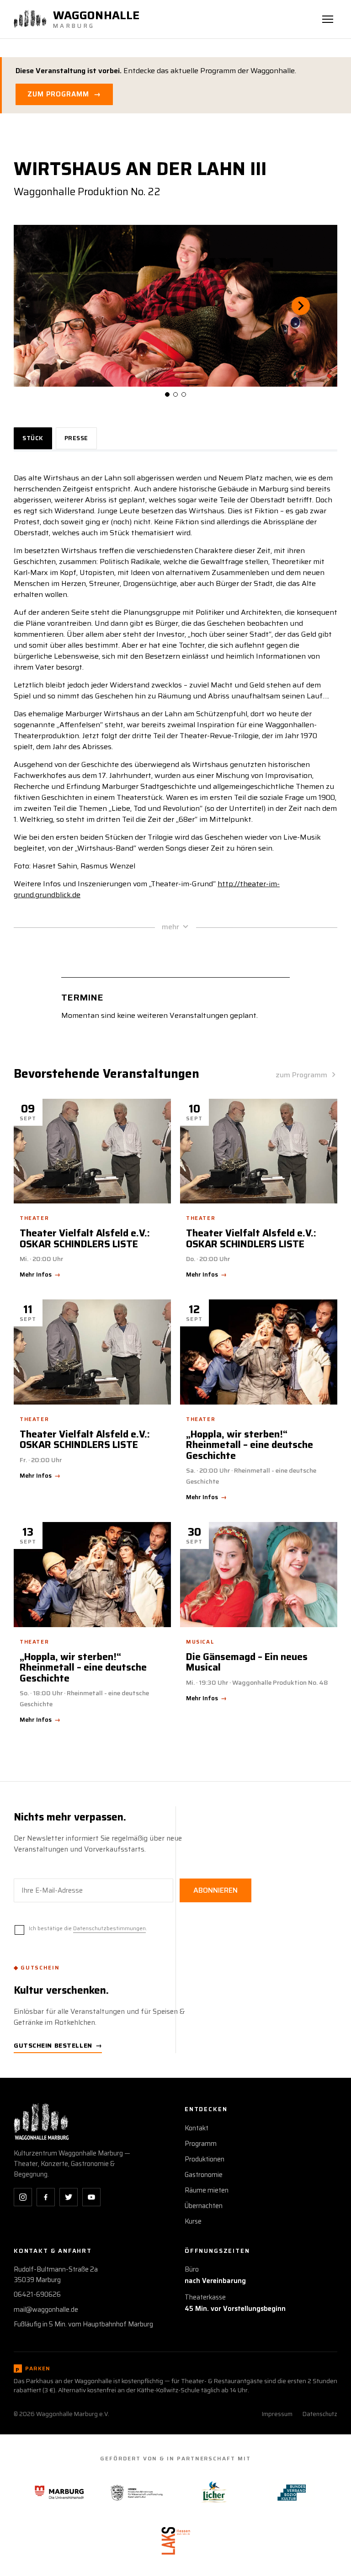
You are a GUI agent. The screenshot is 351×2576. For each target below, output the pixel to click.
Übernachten (204, 2206)
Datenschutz (320, 2414)
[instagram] (23, 2197)
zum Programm (301, 1075)
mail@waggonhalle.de (46, 2310)
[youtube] (91, 2197)
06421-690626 (37, 2294)
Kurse (193, 2221)
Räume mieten (207, 2190)
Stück (33, 438)
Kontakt (197, 2128)
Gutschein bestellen (58, 2045)
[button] (50, 306)
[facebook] (46, 2197)
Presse (76, 438)
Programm (201, 2144)
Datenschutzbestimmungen (109, 1928)
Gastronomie (204, 2175)
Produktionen (205, 2159)
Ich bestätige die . (88, 1928)
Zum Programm (64, 94)
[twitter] (69, 2197)
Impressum (277, 2414)
